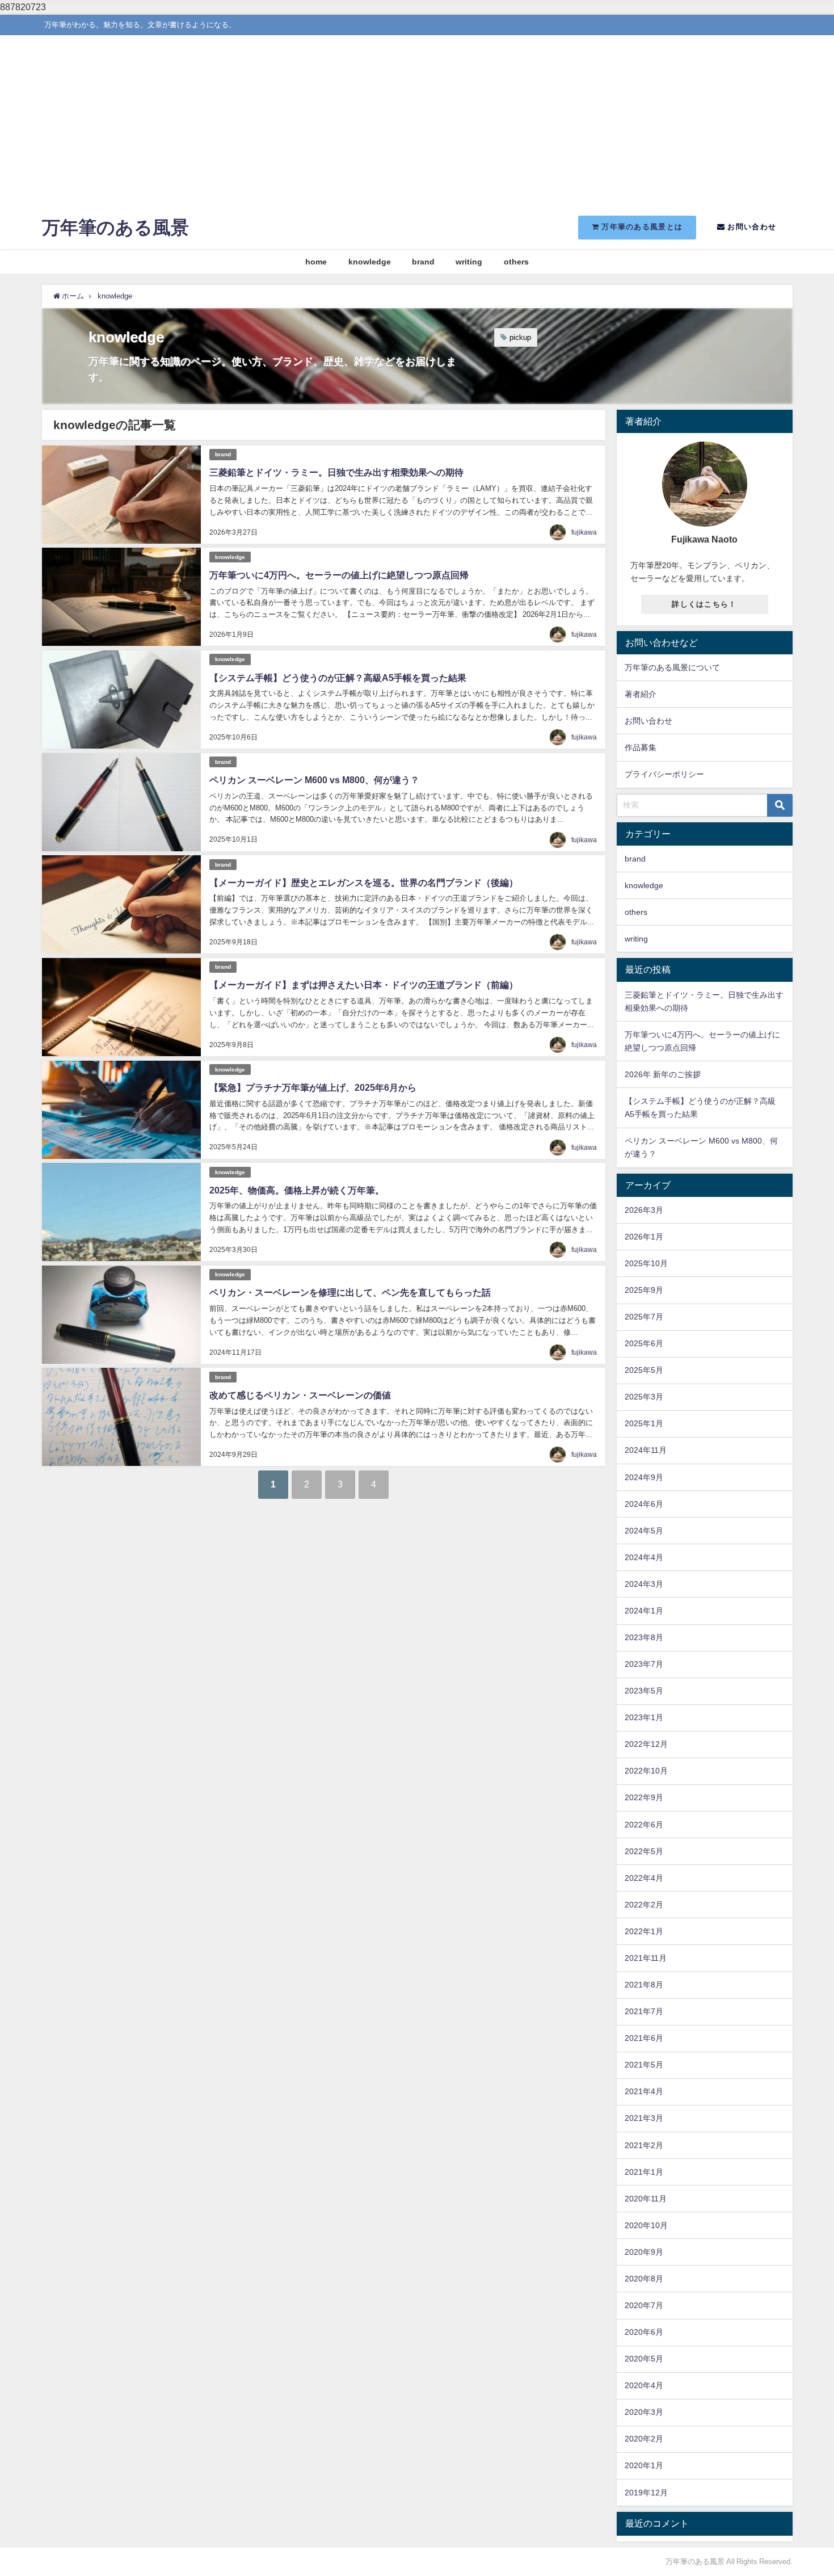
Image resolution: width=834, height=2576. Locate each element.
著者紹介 (641, 694)
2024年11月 (646, 1450)
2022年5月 (644, 1851)
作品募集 (641, 747)
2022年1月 (644, 1931)
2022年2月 (644, 1905)
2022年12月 (646, 1744)
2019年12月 (646, 2493)
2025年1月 (644, 1423)
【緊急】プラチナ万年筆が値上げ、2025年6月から (313, 1087)
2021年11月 (646, 1958)
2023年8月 (644, 1637)
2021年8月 (644, 1985)
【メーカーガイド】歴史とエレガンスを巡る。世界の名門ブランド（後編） (364, 883)
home (316, 262)
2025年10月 (646, 1263)
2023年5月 (644, 1691)
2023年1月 (644, 1717)
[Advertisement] (417, 120)
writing (469, 262)
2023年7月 (644, 1664)
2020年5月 (644, 2359)
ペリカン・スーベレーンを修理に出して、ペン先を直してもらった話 (350, 1292)
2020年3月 (644, 2412)
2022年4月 (644, 1878)
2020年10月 (646, 2225)
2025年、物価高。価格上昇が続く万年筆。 (297, 1190)
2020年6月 (644, 2332)
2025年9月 (644, 1290)
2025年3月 (644, 1397)
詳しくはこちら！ (704, 604)
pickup (520, 337)
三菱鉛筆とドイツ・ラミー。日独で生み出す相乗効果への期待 (336, 472)
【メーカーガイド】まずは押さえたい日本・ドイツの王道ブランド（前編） (364, 985)
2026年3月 (644, 1210)
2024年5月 (644, 1531)
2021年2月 (644, 2145)
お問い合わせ (751, 227)
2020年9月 (644, 2252)
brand (423, 262)
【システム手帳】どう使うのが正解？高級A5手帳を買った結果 (338, 678)
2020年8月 (644, 2279)
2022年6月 (644, 1825)
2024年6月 (644, 1504)
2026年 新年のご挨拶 (663, 1074)
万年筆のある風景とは (641, 227)
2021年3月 (644, 2118)
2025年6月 (644, 1343)
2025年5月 (644, 1370)
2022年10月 (646, 1771)
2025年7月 (644, 1317)
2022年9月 (644, 1797)
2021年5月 (644, 2065)
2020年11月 (646, 2199)
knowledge (370, 262)
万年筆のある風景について (672, 667)
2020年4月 (644, 2385)
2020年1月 (644, 2465)
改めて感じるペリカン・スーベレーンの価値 (300, 1395)
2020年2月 (644, 2439)
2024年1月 (644, 1611)
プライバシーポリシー (664, 774)
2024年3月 (644, 1584)
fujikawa (584, 532)
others (516, 262)
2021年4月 (644, 2091)
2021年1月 (644, 2172)
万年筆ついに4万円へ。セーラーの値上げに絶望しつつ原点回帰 (339, 575)
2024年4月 (644, 1557)
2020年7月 (644, 2305)
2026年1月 (644, 1237)
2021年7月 (644, 2011)
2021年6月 (644, 2038)
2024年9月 (644, 1477)
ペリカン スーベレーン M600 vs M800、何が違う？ (314, 780)
